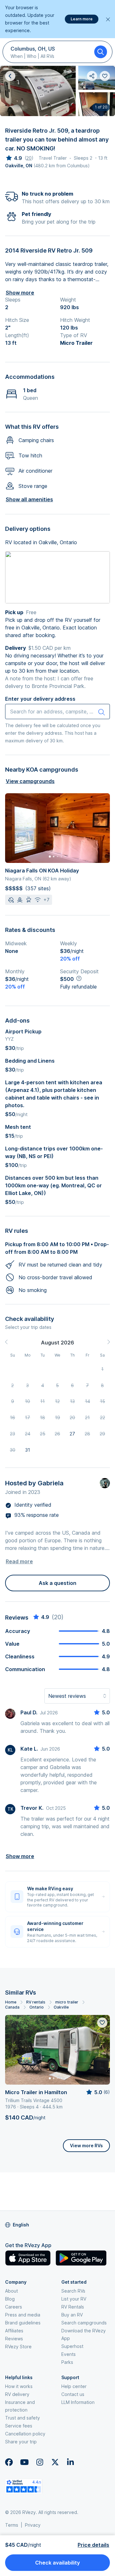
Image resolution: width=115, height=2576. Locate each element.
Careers (14, 2307)
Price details (93, 2545)
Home (11, 2002)
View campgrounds (30, 781)
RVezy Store (18, 2347)
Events (69, 2354)
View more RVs (86, 2146)
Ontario (37, 2007)
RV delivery (17, 2394)
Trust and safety (23, 2418)
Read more (19, 1561)
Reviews (14, 2339)
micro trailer (67, 2002)
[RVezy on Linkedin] (70, 2462)
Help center (74, 2386)
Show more (20, 293)
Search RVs (73, 2291)
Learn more (82, 19)
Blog (10, 2299)
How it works (19, 2386)
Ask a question (57, 1583)
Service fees (19, 2426)
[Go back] (10, 76)
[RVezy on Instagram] (40, 2462)
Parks (67, 2362)
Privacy (33, 2525)
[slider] (14, 158)
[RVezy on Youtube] (24, 2462)
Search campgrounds (84, 2323)
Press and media (23, 2315)
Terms (12, 2525)
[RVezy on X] (55, 2462)
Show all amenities (29, 499)
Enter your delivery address (40, 699)
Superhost (72, 2346)
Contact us (73, 2394)
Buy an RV (72, 2315)
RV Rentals (73, 2307)
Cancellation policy (25, 2434)
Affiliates (14, 2331)
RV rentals (36, 2002)
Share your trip (21, 2442)
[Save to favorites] (102, 2023)
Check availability (57, 2563)
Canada (12, 2007)
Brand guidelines (23, 2323)
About (11, 2291)
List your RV (74, 2299)
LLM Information (78, 2402)
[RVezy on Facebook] (9, 2462)
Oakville (61, 2007)
